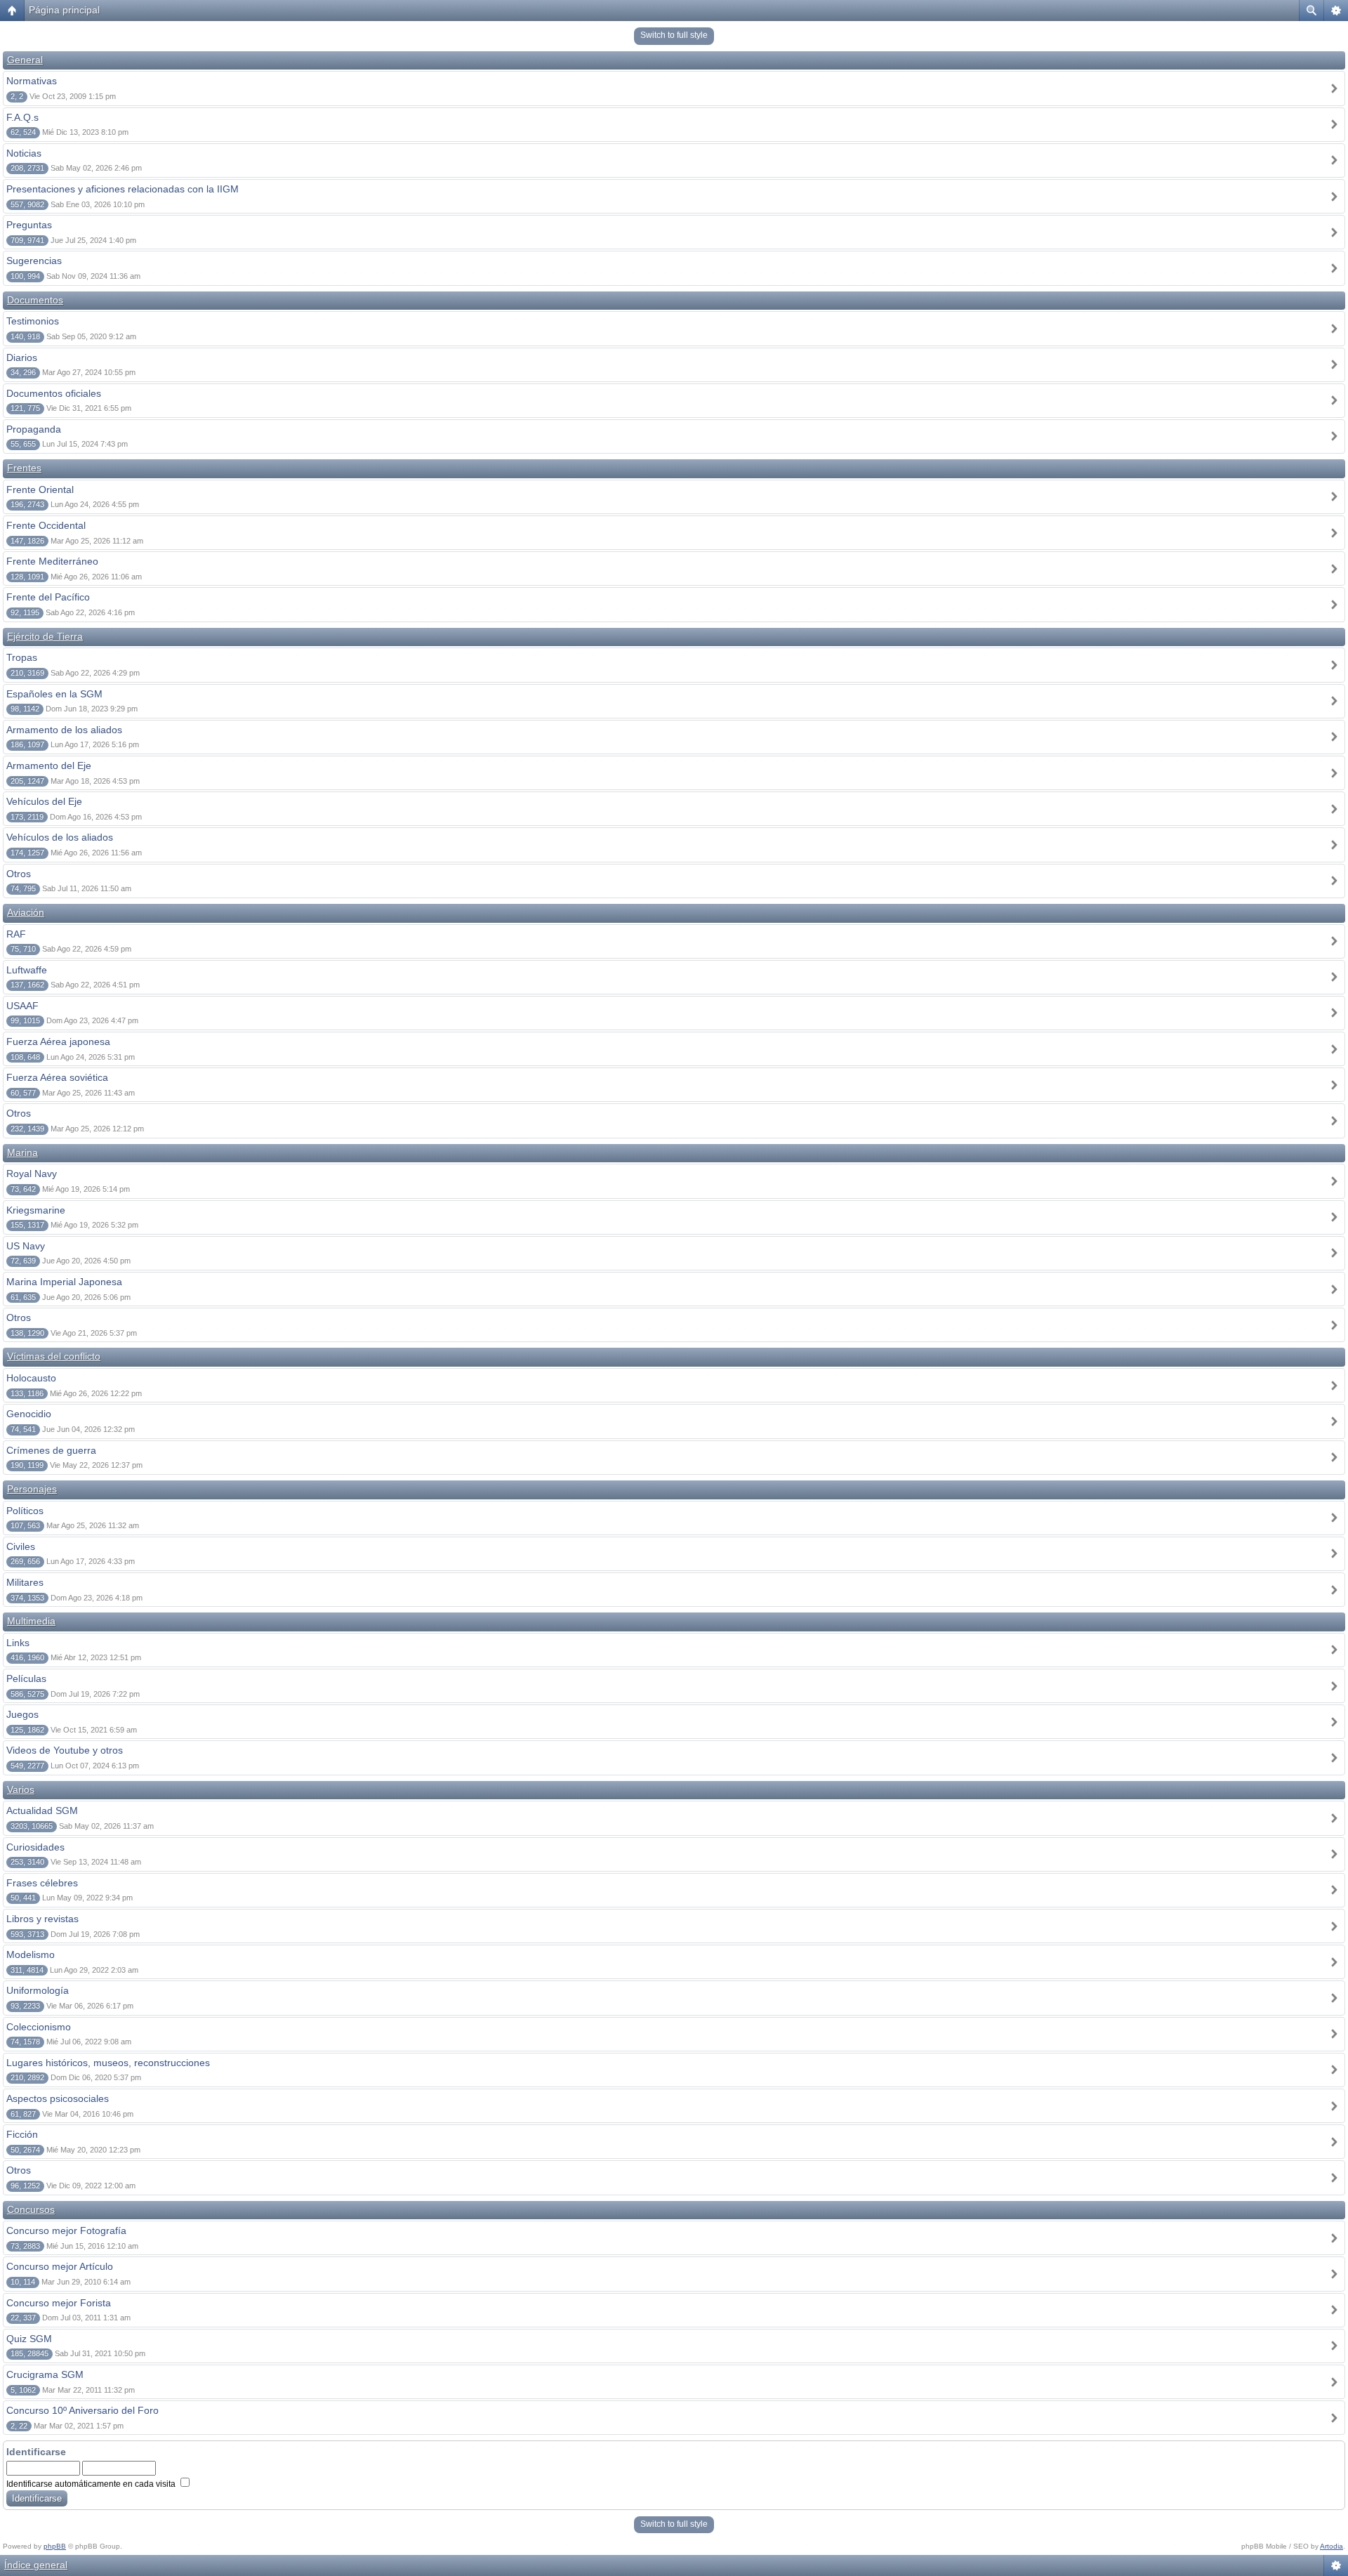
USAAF (22, 1006)
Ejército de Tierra (45, 636)
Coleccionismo (39, 2027)
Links (18, 1643)
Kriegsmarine (36, 1210)
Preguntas (29, 225)
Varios (21, 1789)
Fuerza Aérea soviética (57, 1077)
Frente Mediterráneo (52, 561)
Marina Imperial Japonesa (64, 1282)
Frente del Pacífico (48, 597)
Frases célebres (42, 1883)
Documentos (35, 300)
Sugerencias (34, 261)
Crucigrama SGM (45, 2374)
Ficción (22, 2134)
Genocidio (29, 1414)
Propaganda (34, 429)
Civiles (21, 1546)
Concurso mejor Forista (59, 2303)
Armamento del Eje (49, 765)
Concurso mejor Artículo (60, 2266)
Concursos (31, 2209)
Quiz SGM (29, 2339)
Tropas (22, 657)
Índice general (36, 2565)
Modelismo (31, 1954)
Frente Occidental (46, 525)
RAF (16, 934)
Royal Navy (32, 1174)
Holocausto (31, 1378)
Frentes (24, 468)
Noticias (24, 153)
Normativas (32, 81)
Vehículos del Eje (44, 801)
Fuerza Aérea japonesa (58, 1041)
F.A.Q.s (22, 117)
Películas (26, 1678)
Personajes (32, 1489)
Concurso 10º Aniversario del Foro (82, 2410)
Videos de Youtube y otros (65, 1750)
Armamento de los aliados (64, 730)
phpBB (55, 2546)
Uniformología (38, 1990)
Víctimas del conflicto (54, 1356)
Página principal (64, 10)
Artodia (1332, 2546)
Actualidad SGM (42, 1811)
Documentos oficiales (54, 393)
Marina (22, 1152)
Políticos (25, 1511)
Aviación (26, 912)
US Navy (26, 1246)
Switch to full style (674, 35)
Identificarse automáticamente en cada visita (92, 2484)
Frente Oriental (40, 489)
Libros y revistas (42, 1919)
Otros (19, 874)
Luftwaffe (27, 970)
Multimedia (31, 1621)
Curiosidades (35, 1847)
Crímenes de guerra (51, 1450)
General (25, 60)
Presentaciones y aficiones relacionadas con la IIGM (123, 189)
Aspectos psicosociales (58, 2098)
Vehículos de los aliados (60, 837)
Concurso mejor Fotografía (66, 2230)
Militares (25, 1582)
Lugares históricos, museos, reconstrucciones (108, 2063)
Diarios (22, 357)
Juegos (22, 1714)
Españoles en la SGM (54, 694)
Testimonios (33, 321)
